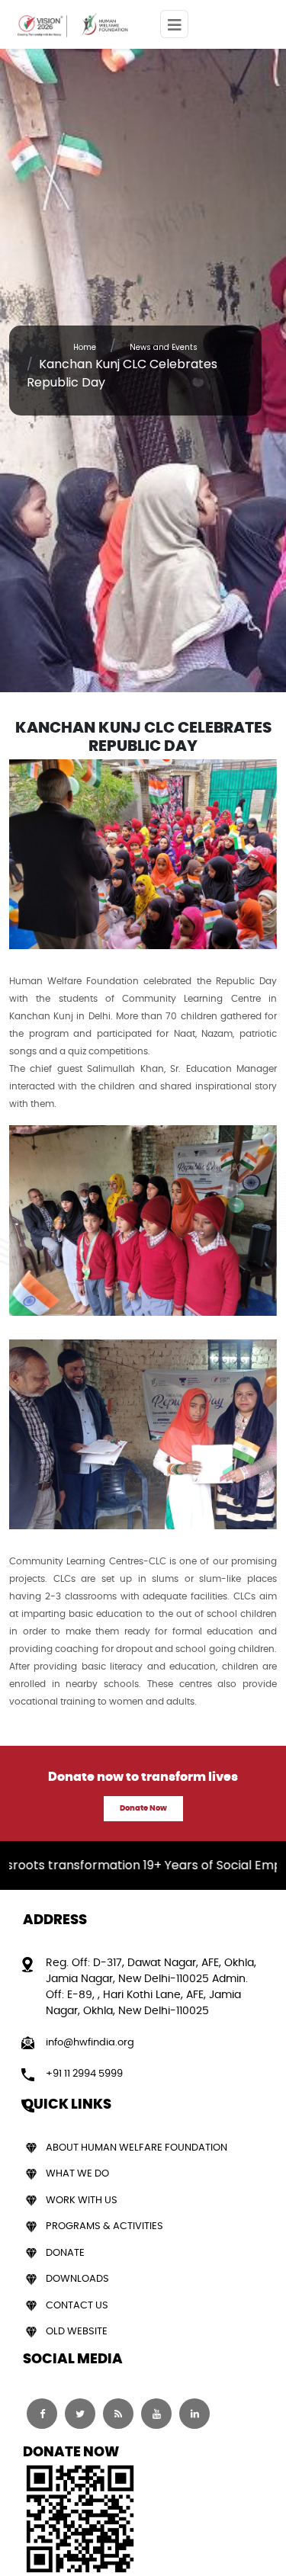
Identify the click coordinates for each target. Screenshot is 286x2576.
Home (85, 347)
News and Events (164, 347)
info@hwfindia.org (90, 2043)
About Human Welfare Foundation (137, 2148)
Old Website (77, 2332)
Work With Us (82, 2201)
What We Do (77, 2174)
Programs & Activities (104, 2226)
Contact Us (77, 2306)
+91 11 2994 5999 (84, 2074)
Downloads (77, 2279)
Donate (65, 2253)
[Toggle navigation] (174, 24)
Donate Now (143, 1808)
